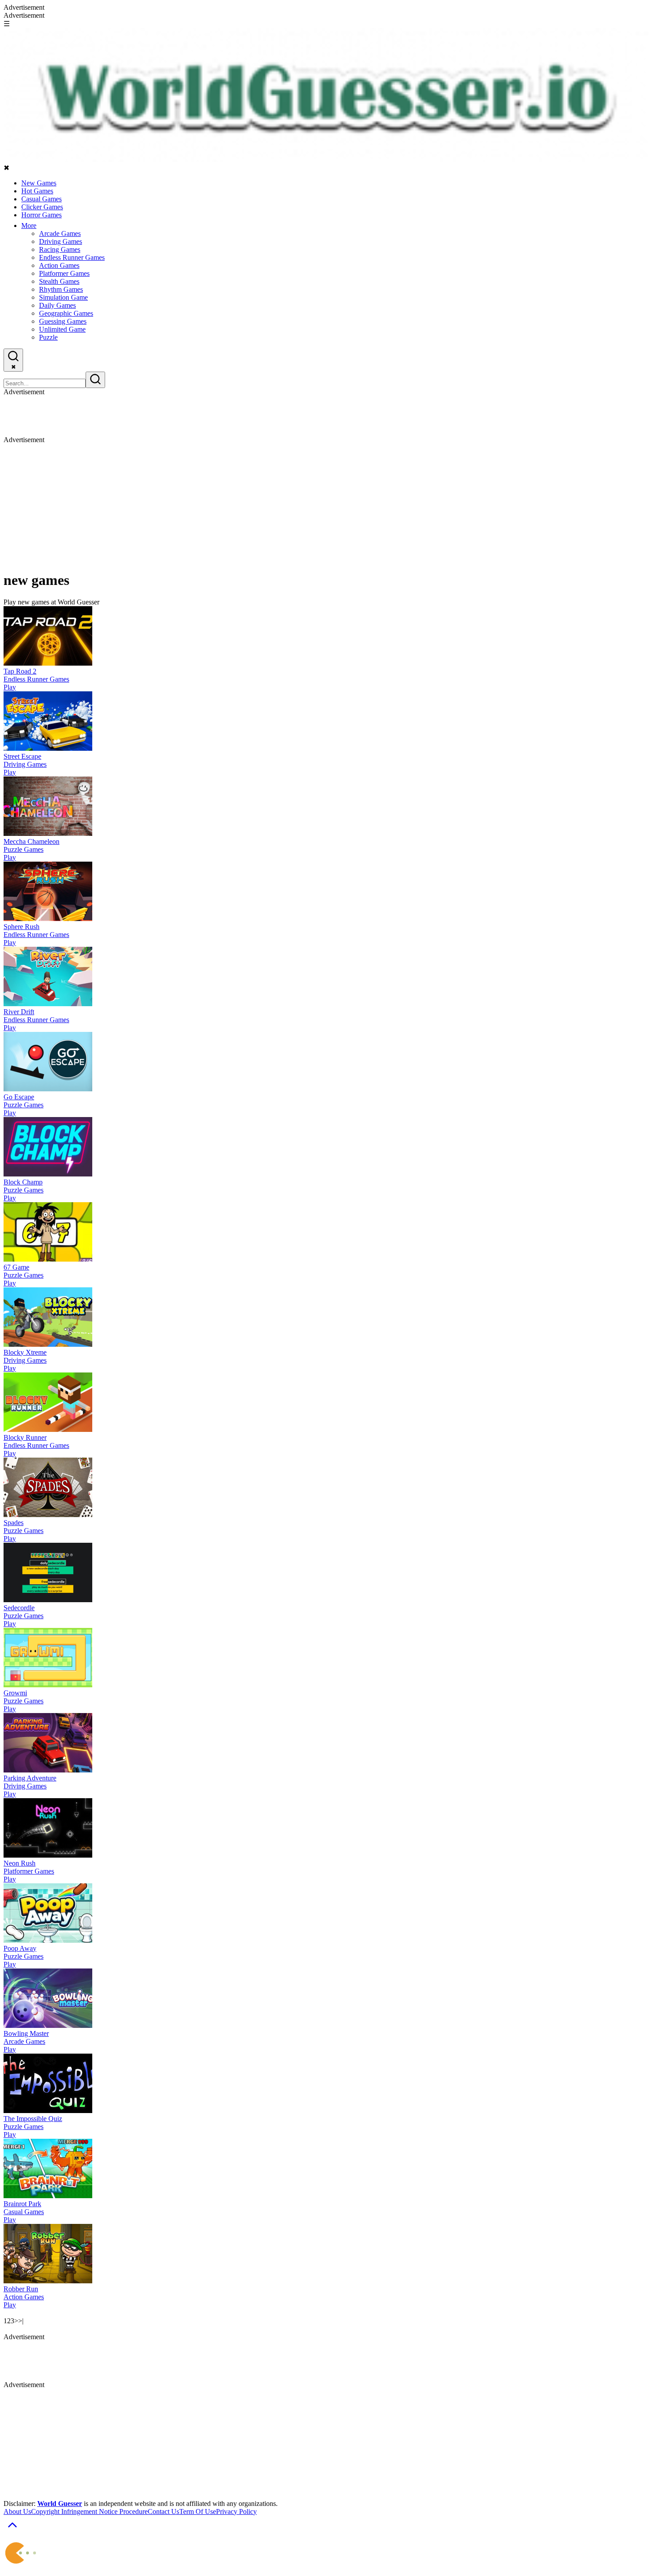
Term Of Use (198, 2511)
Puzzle (48, 337)
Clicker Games (42, 207)
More (29, 225)
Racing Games (60, 249)
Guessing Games (63, 321)
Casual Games (41, 199)
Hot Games (37, 191)
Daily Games (57, 305)
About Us (17, 2511)
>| (21, 2321)
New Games (39, 183)
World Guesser (60, 2503)
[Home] (326, 159)
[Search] (95, 380)
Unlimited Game (62, 329)
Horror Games (41, 215)
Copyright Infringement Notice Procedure (89, 2511)
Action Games (59, 265)
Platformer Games (64, 273)
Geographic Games (66, 313)
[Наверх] (12, 2531)
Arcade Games (60, 233)
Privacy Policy (236, 2511)
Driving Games (61, 241)
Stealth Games (59, 281)
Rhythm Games (61, 289)
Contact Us (163, 2511)
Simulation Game (63, 297)
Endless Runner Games (72, 257)
